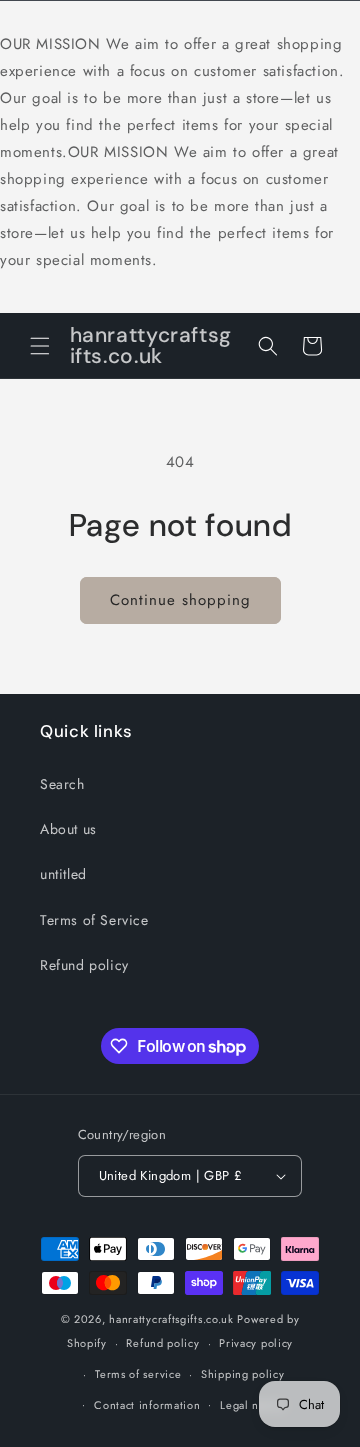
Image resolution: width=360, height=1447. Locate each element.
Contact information (147, 1405)
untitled (63, 874)
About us (68, 829)
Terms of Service (94, 920)
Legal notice (252, 1405)
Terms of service (138, 1374)
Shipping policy (243, 1374)
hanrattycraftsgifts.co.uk (171, 1319)
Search (62, 784)
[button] (40, 346)
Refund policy (84, 965)
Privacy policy (256, 1343)
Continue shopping (180, 600)
